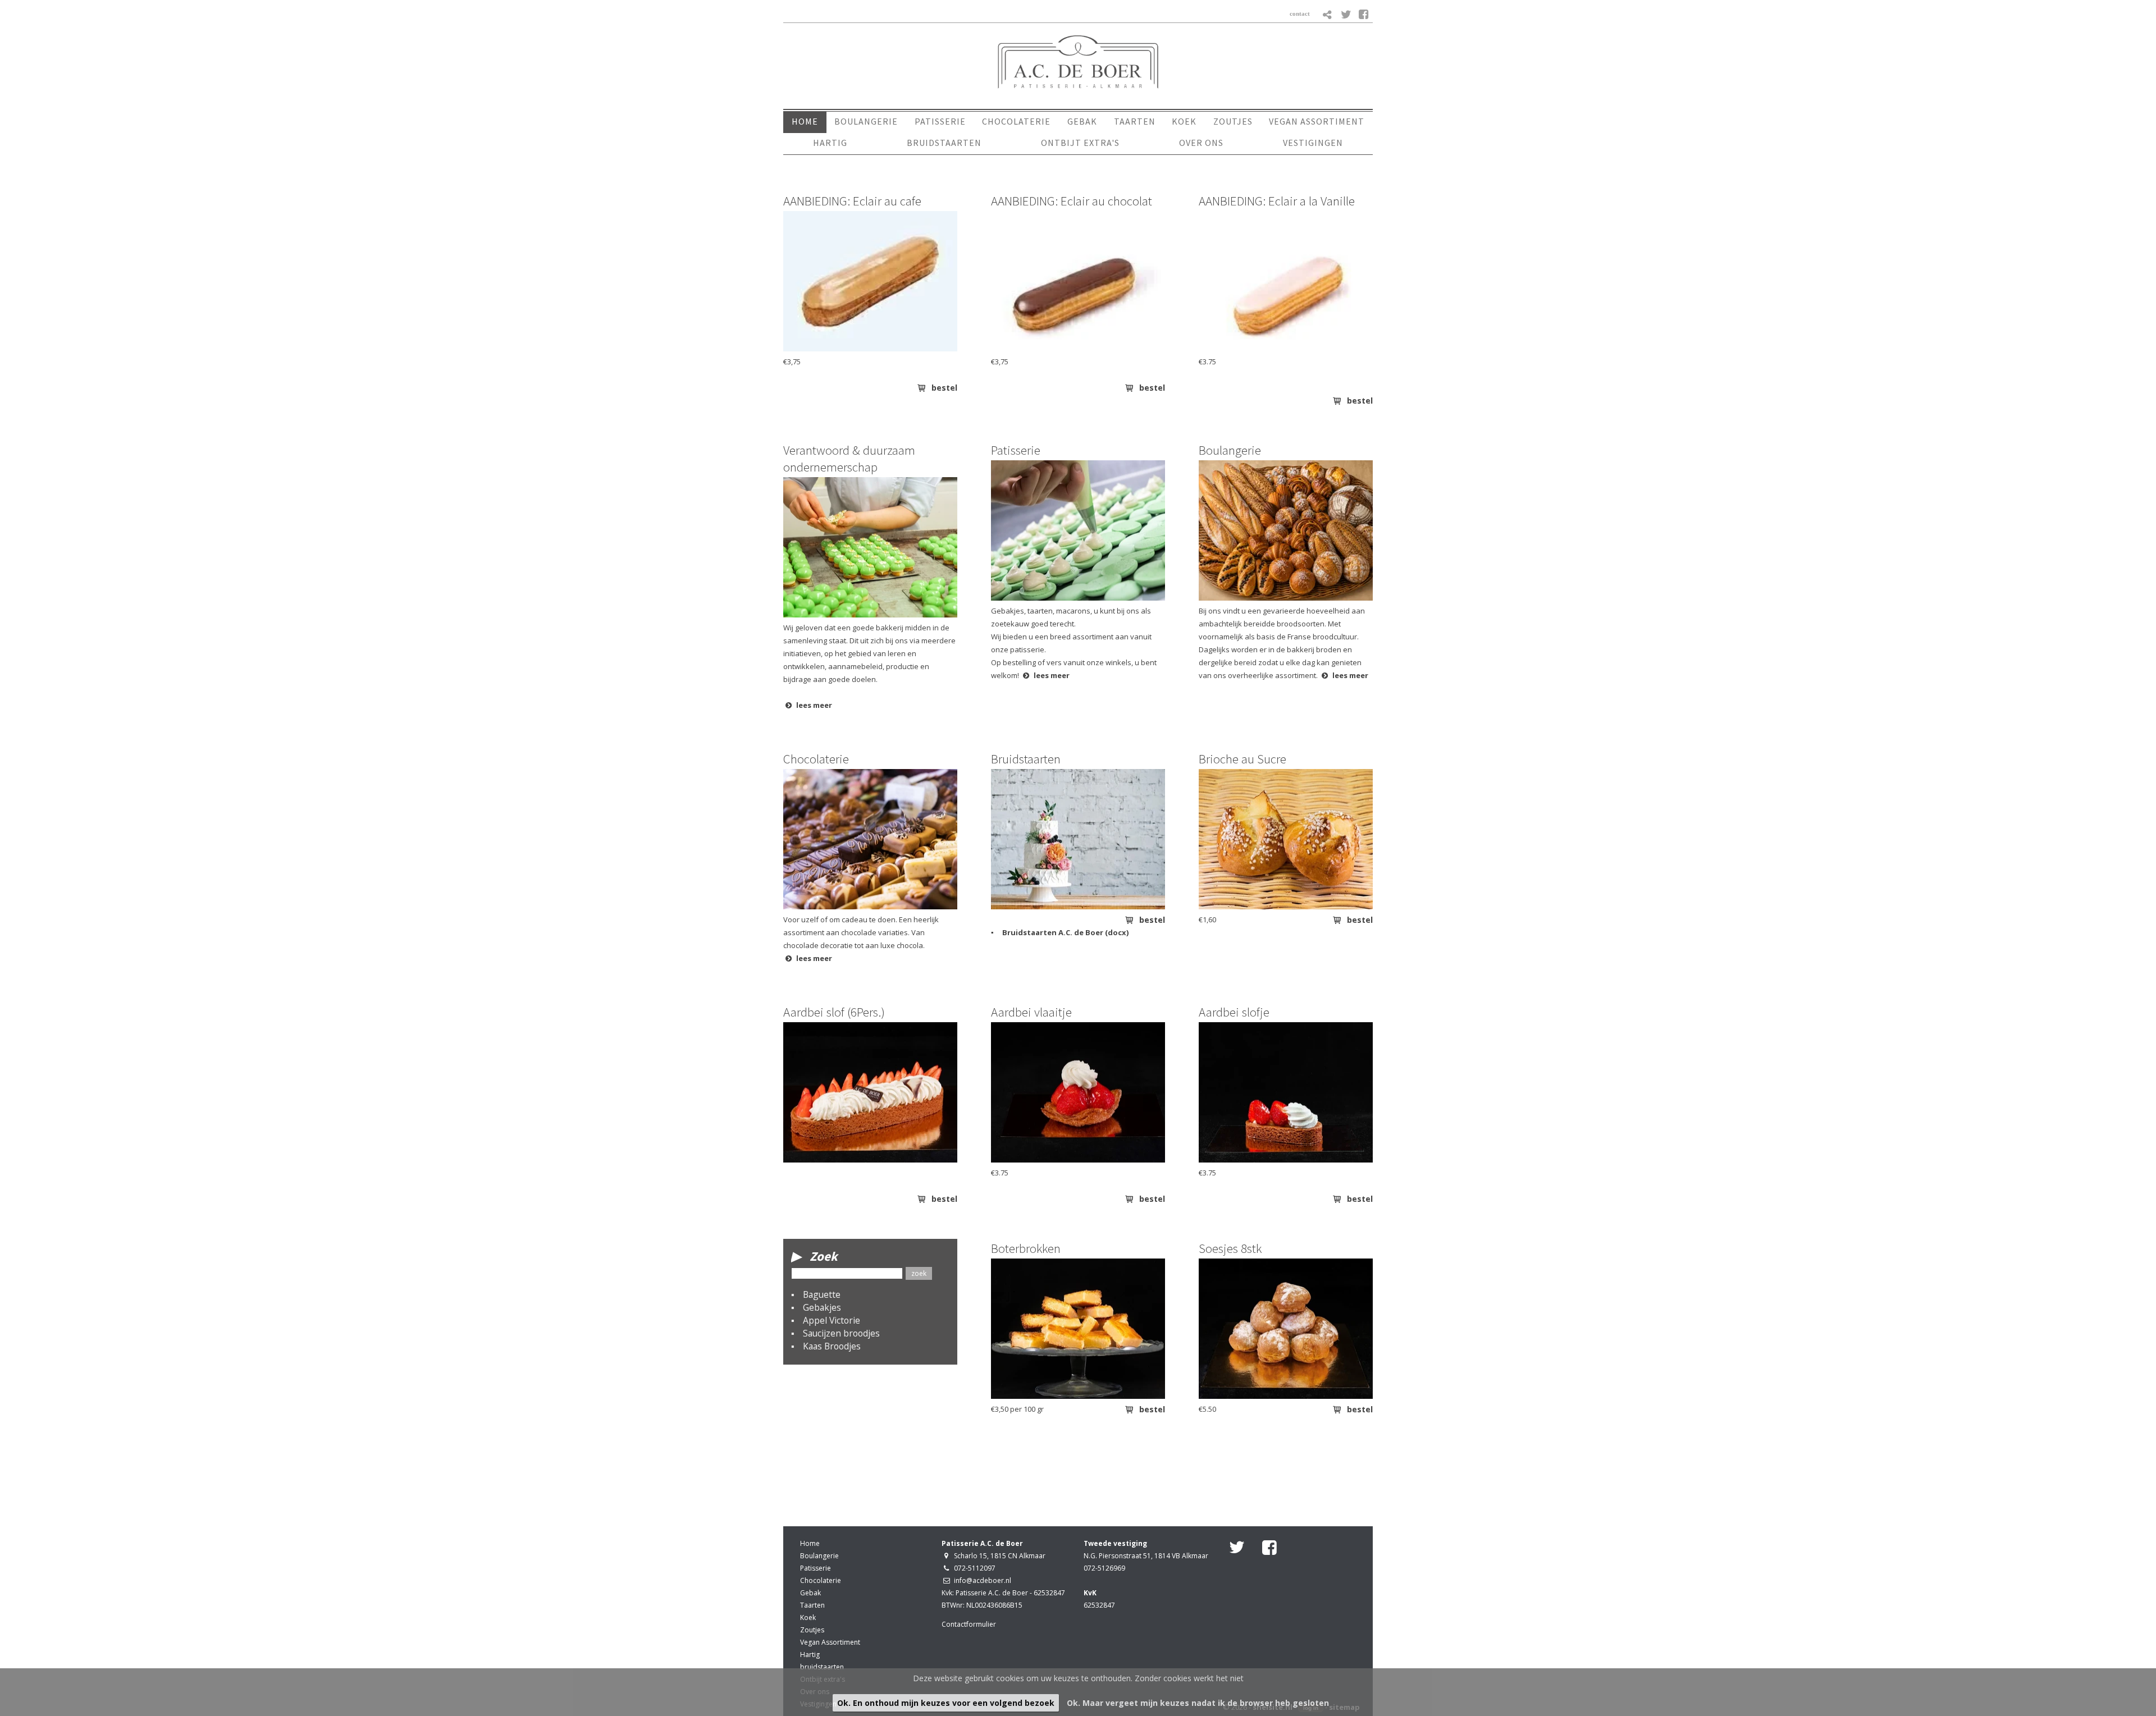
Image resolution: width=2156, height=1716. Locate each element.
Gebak (810, 1593)
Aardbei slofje (1234, 1012)
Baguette (822, 1294)
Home (810, 1543)
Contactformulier (969, 1624)
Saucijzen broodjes (841, 1333)
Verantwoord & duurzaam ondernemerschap (849, 458)
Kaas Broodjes (832, 1346)
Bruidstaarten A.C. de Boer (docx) (1065, 932)
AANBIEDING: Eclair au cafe (852, 201)
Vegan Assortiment (830, 1642)
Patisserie (1016, 450)
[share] (1328, 15)
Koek (808, 1617)
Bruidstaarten (1026, 759)
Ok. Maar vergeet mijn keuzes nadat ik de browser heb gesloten (1198, 1703)
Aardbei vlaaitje (1031, 1012)
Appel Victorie (832, 1320)
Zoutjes (812, 1630)
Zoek (824, 1256)
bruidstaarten (822, 1667)
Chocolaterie (816, 759)
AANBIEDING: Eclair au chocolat (1072, 201)
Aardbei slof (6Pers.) (834, 1012)
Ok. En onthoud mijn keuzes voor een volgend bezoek (946, 1703)
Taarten (812, 1605)
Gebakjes (822, 1307)
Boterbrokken (1026, 1248)
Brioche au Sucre (1243, 759)
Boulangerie (1230, 450)
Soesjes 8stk (1230, 1248)
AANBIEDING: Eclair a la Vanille (1277, 201)
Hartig (810, 1655)
